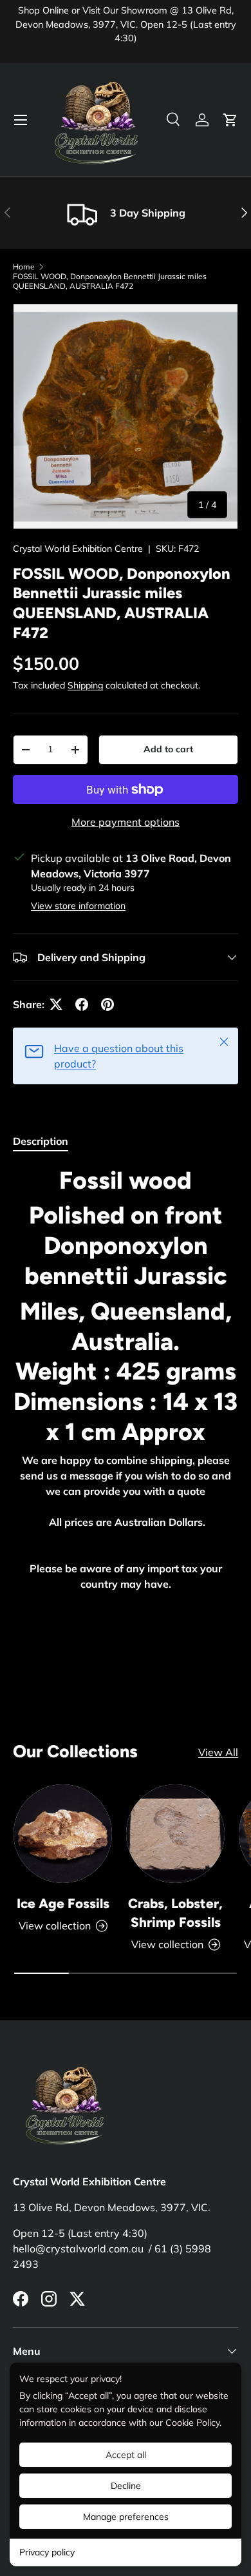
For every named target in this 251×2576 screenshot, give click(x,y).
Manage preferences (126, 2517)
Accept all (126, 2455)
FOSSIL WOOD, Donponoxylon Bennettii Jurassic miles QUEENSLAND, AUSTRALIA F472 (110, 281)
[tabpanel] (126, 1400)
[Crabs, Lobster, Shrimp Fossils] (175, 1834)
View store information (78, 906)
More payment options (126, 822)
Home (24, 267)
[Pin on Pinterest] (107, 1004)
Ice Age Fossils (63, 1903)
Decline (126, 2486)
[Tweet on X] (56, 1004)
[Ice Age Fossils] (63, 1834)
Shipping (85, 685)
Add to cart (168, 749)
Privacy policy (47, 2552)
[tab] (41, 1141)
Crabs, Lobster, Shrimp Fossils (175, 1913)
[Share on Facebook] (82, 1004)
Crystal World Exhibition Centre (78, 549)
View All (218, 1752)
